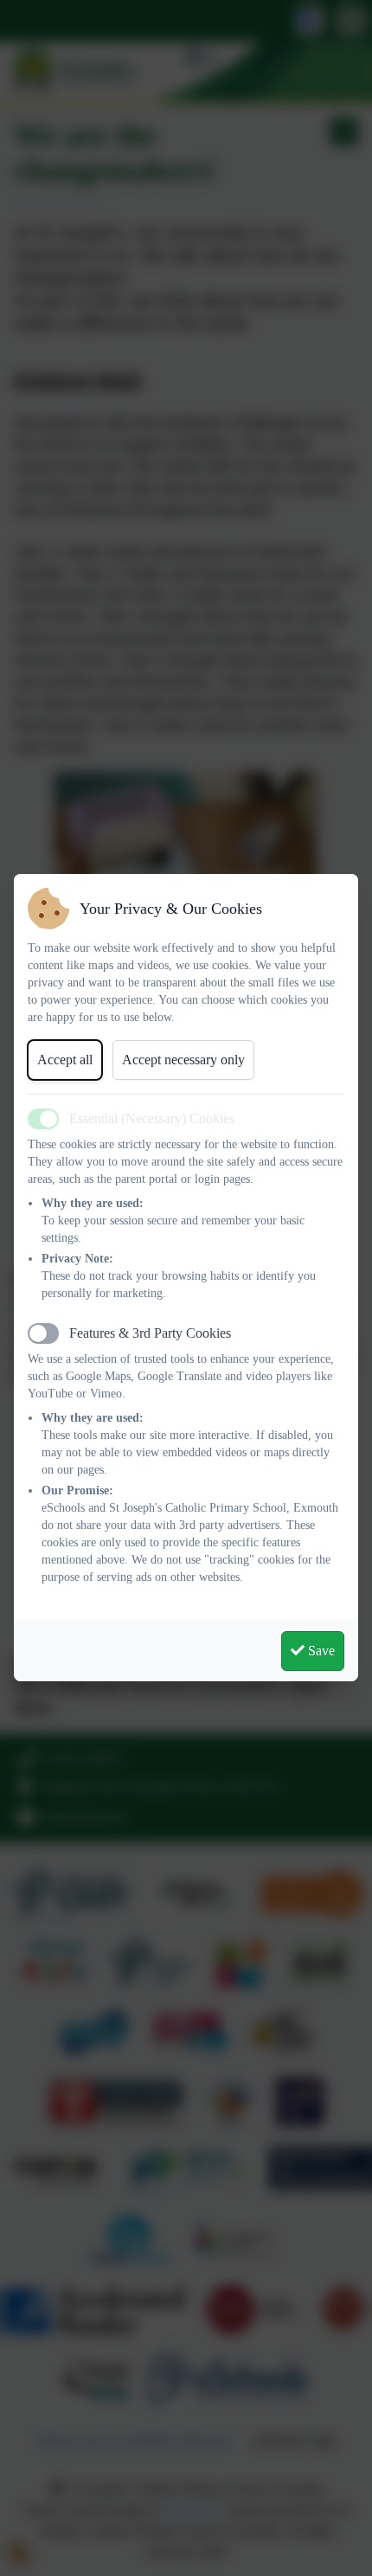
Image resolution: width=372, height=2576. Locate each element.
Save (320, 1651)
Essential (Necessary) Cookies (152, 1118)
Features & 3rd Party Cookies (150, 1333)
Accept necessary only (183, 1060)
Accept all (65, 1060)
